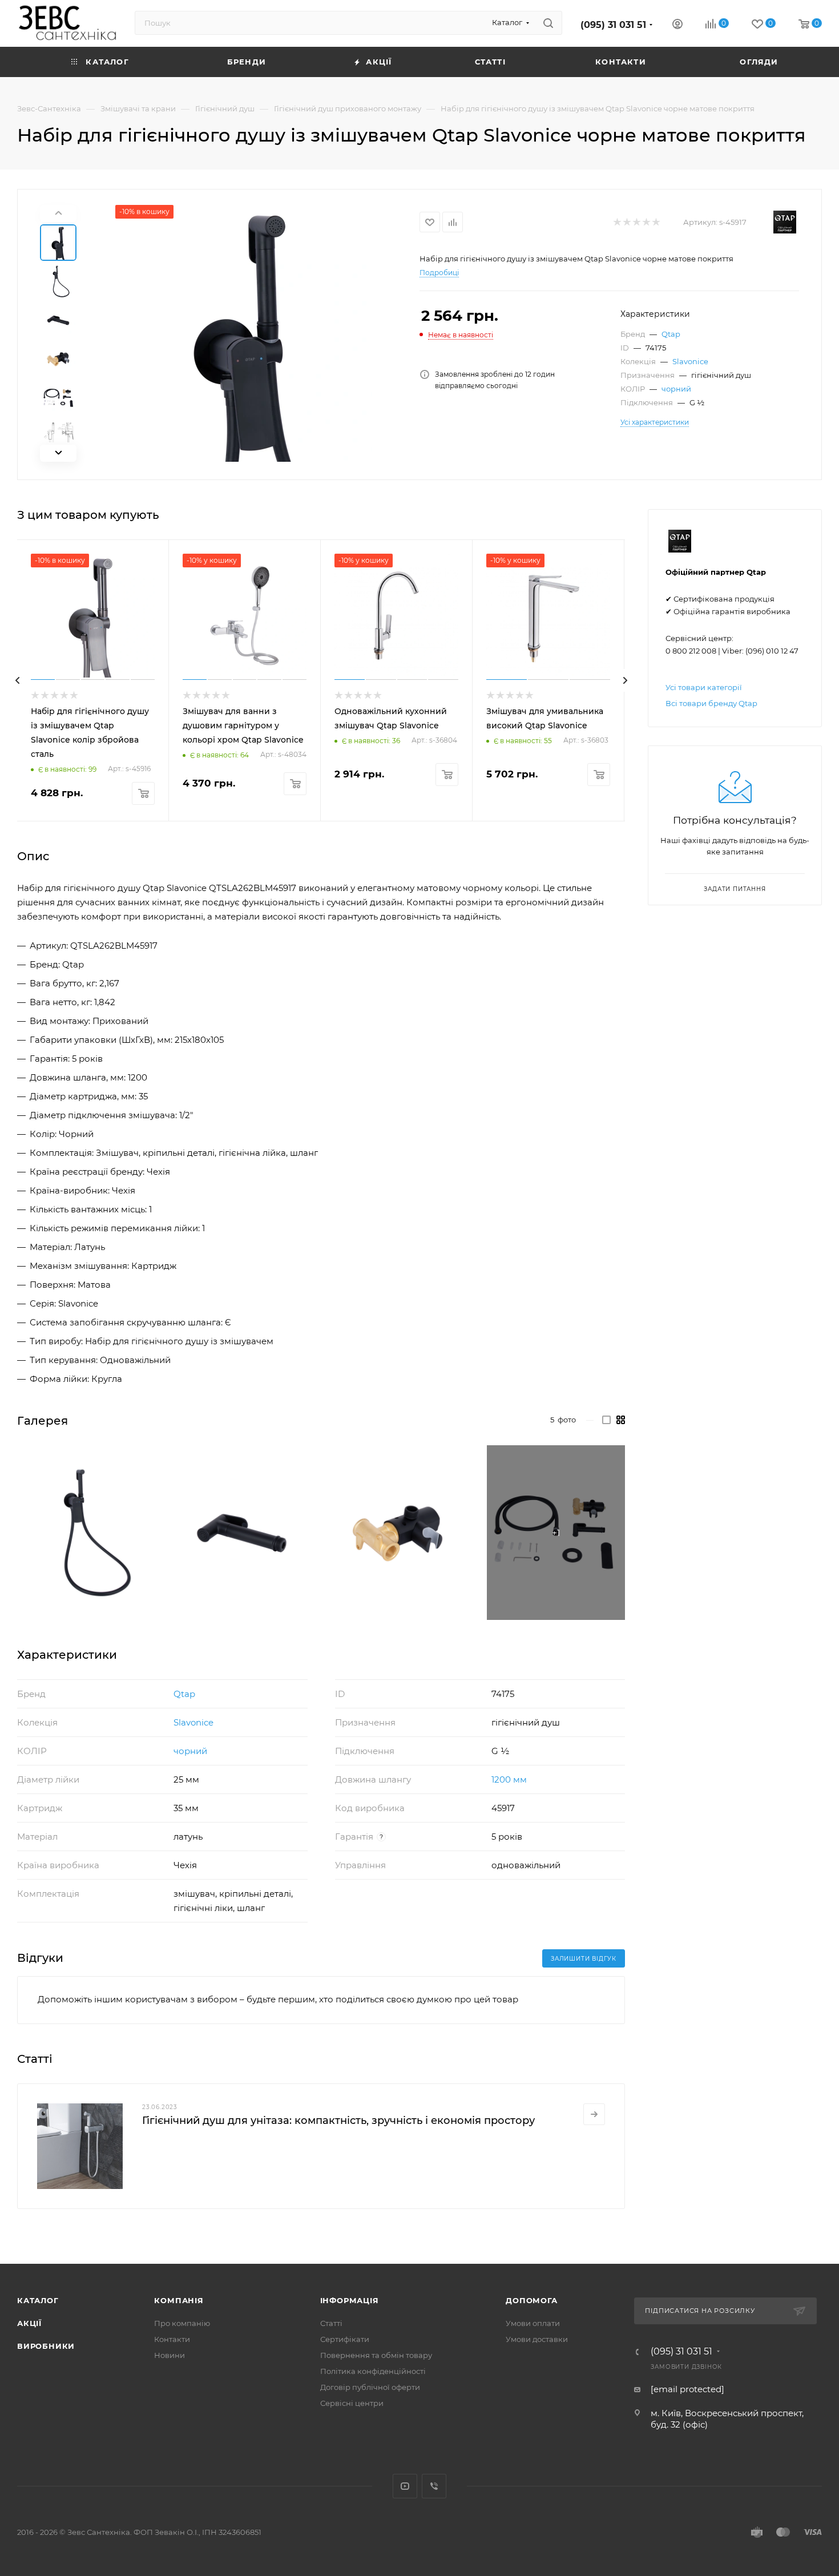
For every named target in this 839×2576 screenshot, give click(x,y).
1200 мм (509, 1779)
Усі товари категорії (704, 687)
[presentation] (17, 680)
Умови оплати (533, 2323)
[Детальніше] (594, 2114)
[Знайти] (548, 23)
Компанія (179, 2300)
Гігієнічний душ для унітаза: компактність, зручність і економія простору (338, 2121)
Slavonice (690, 361)
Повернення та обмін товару (376, 2355)
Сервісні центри (352, 2403)
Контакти (172, 2339)
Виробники (46, 2346)
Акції (29, 2323)
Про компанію (182, 2323)
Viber (434, 2486)
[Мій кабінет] (677, 25)
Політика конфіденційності (373, 2371)
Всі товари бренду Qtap (711, 703)
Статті (331, 2323)
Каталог (38, 2300)
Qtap (671, 334)
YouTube (405, 2486)
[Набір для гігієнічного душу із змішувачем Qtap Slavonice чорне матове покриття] (244, 333)
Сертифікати (345, 2339)
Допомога (531, 2300)
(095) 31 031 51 (613, 25)
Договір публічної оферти (370, 2387)
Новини (170, 2355)
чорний (676, 389)
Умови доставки (537, 2339)
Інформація (350, 2300)
